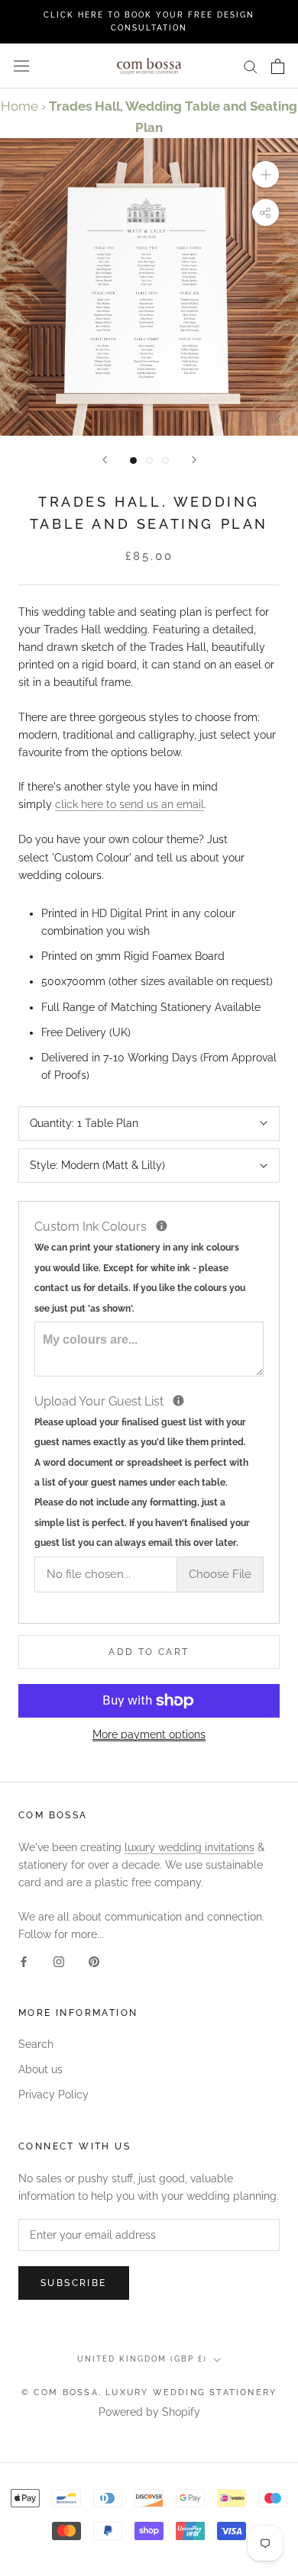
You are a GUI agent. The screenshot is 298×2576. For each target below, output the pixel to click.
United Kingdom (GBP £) (142, 2359)
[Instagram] (59, 1961)
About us (40, 2069)
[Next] (194, 460)
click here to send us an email (130, 804)
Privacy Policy (53, 2095)
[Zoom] (266, 174)
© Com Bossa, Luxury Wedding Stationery (149, 2392)
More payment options (149, 1734)
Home (19, 106)
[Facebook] (24, 1961)
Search (36, 2044)
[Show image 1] (133, 460)
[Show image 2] (149, 460)
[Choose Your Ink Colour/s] (162, 1226)
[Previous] (105, 460)
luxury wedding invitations (189, 1847)
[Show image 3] (165, 460)
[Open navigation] (21, 66)
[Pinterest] (94, 1961)
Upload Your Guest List (149, 1470)
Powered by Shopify (149, 2412)
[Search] (251, 66)
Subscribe (74, 2283)
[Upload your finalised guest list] (178, 1401)
